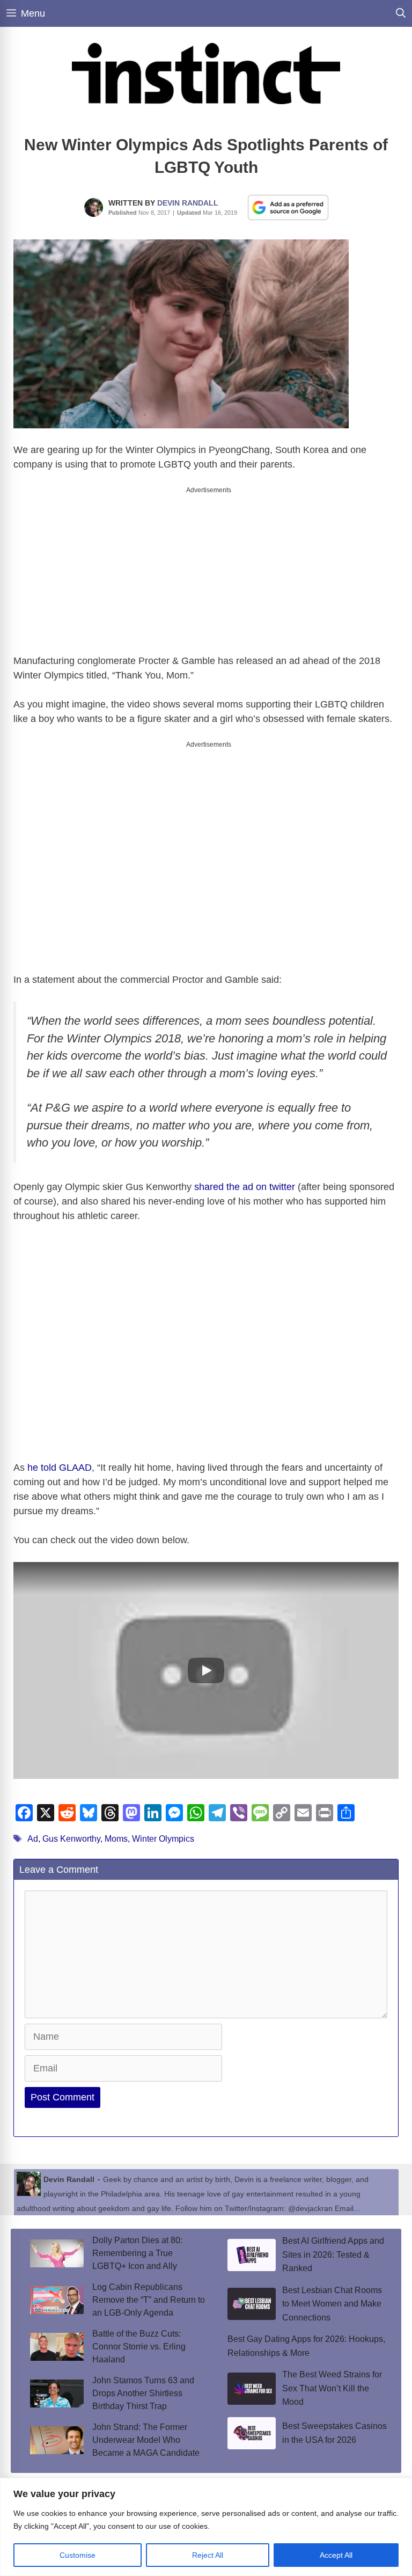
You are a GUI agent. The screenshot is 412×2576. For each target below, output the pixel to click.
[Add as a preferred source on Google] (288, 207)
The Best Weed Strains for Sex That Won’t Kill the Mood (332, 2379)
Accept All (336, 2555)
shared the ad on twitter (245, 1178)
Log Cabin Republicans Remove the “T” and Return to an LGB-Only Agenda (149, 2291)
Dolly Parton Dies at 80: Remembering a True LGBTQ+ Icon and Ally (137, 2244)
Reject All (208, 2555)
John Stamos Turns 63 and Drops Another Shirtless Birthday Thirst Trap (143, 2384)
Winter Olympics (163, 1830)
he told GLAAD (60, 1458)
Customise (78, 2555)
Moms (116, 1830)
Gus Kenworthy (71, 1830)
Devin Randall (188, 203)
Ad (33, 1830)
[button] (206, 1661)
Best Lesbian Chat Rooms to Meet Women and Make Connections (332, 2295)
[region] (206, 2527)
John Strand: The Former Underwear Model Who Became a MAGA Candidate (146, 2431)
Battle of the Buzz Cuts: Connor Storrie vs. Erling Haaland (139, 2337)
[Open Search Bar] (401, 13)
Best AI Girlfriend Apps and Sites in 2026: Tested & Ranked (333, 2245)
